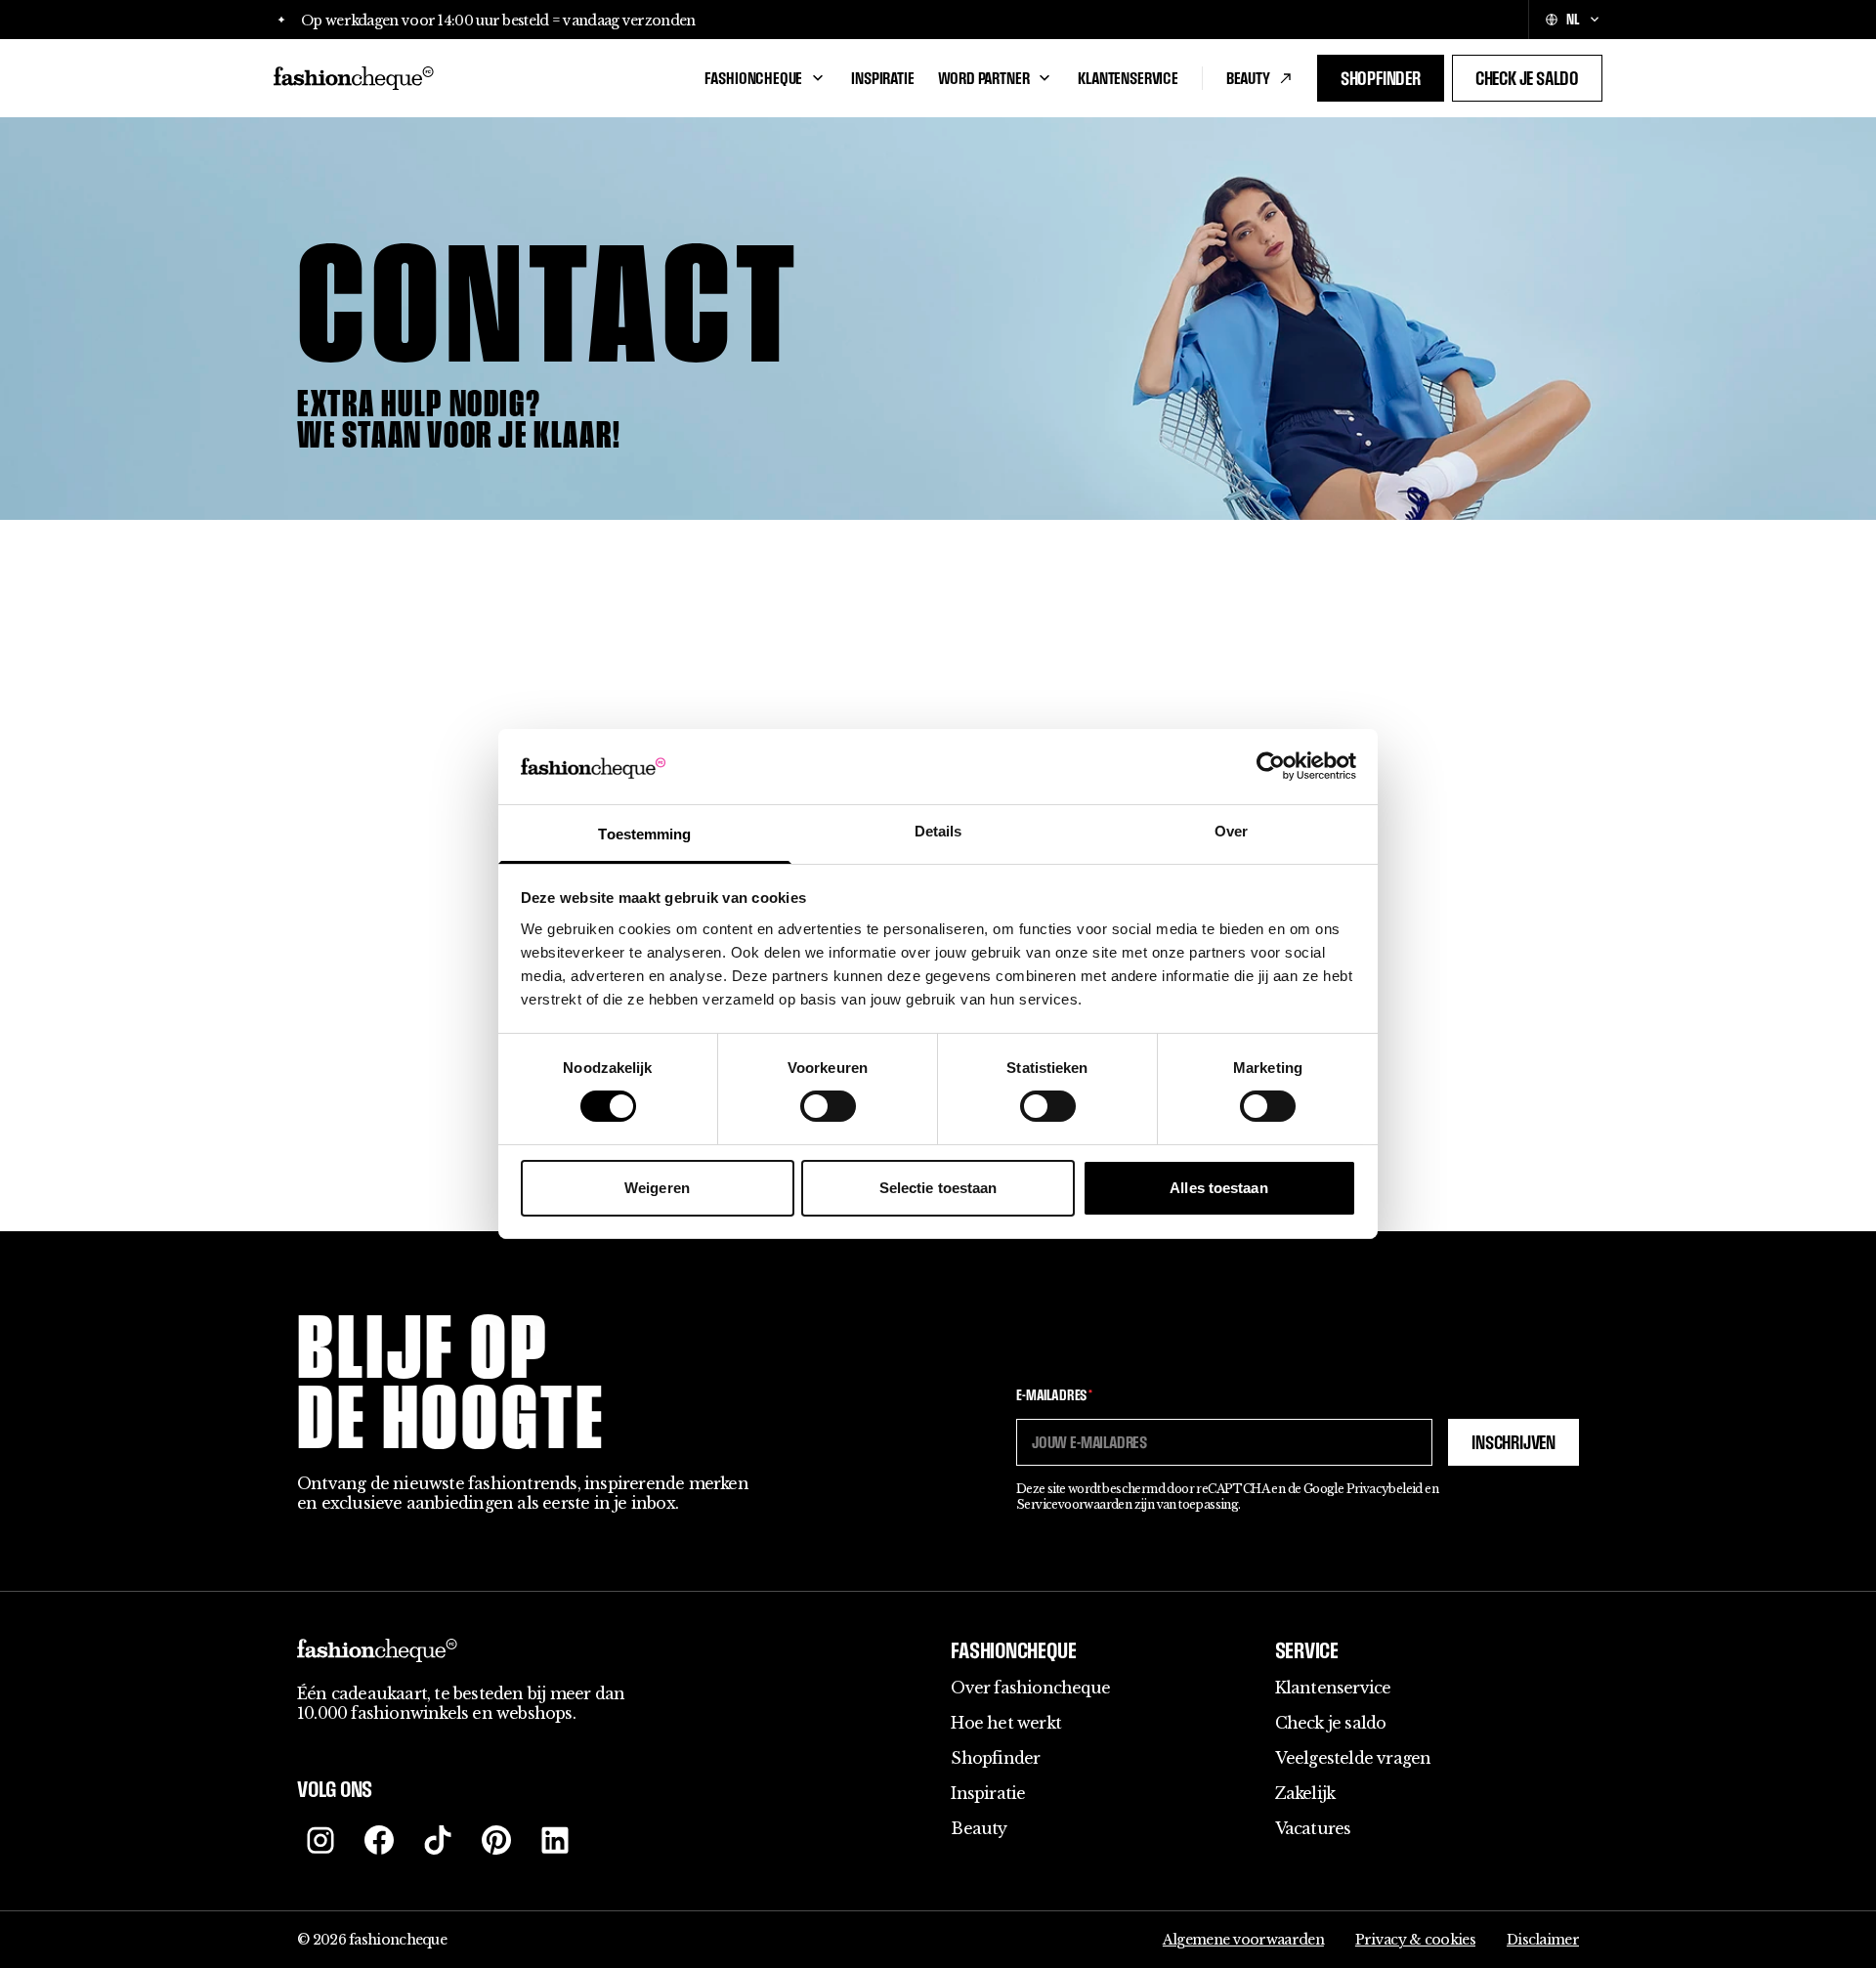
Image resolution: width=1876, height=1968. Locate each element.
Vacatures (1313, 1828)
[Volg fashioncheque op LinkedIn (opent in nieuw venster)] (555, 1840)
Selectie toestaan (938, 1188)
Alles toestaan (1218, 1188)
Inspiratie (882, 78)
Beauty (1248, 78)
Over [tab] (1231, 831)
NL (1573, 19)
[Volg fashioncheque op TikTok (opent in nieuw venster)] (438, 1840)
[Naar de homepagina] (477, 78)
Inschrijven (1514, 1442)
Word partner (984, 78)
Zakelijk (1305, 1793)
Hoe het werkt (1006, 1723)
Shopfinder (1381, 78)
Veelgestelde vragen (1353, 1758)
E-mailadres (1054, 1395)
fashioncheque (754, 78)
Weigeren (657, 1188)
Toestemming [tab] (644, 834)
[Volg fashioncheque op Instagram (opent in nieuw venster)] (320, 1840)
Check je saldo (1527, 78)
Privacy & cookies (1415, 1940)
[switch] (828, 1106)
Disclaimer (1543, 1940)
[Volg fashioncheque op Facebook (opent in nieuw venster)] (379, 1840)
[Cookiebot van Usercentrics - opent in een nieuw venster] (1271, 766)
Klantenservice (1128, 78)
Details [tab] (938, 831)
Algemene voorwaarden (1243, 1940)
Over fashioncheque (1030, 1688)
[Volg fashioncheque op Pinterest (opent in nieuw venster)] (496, 1840)
